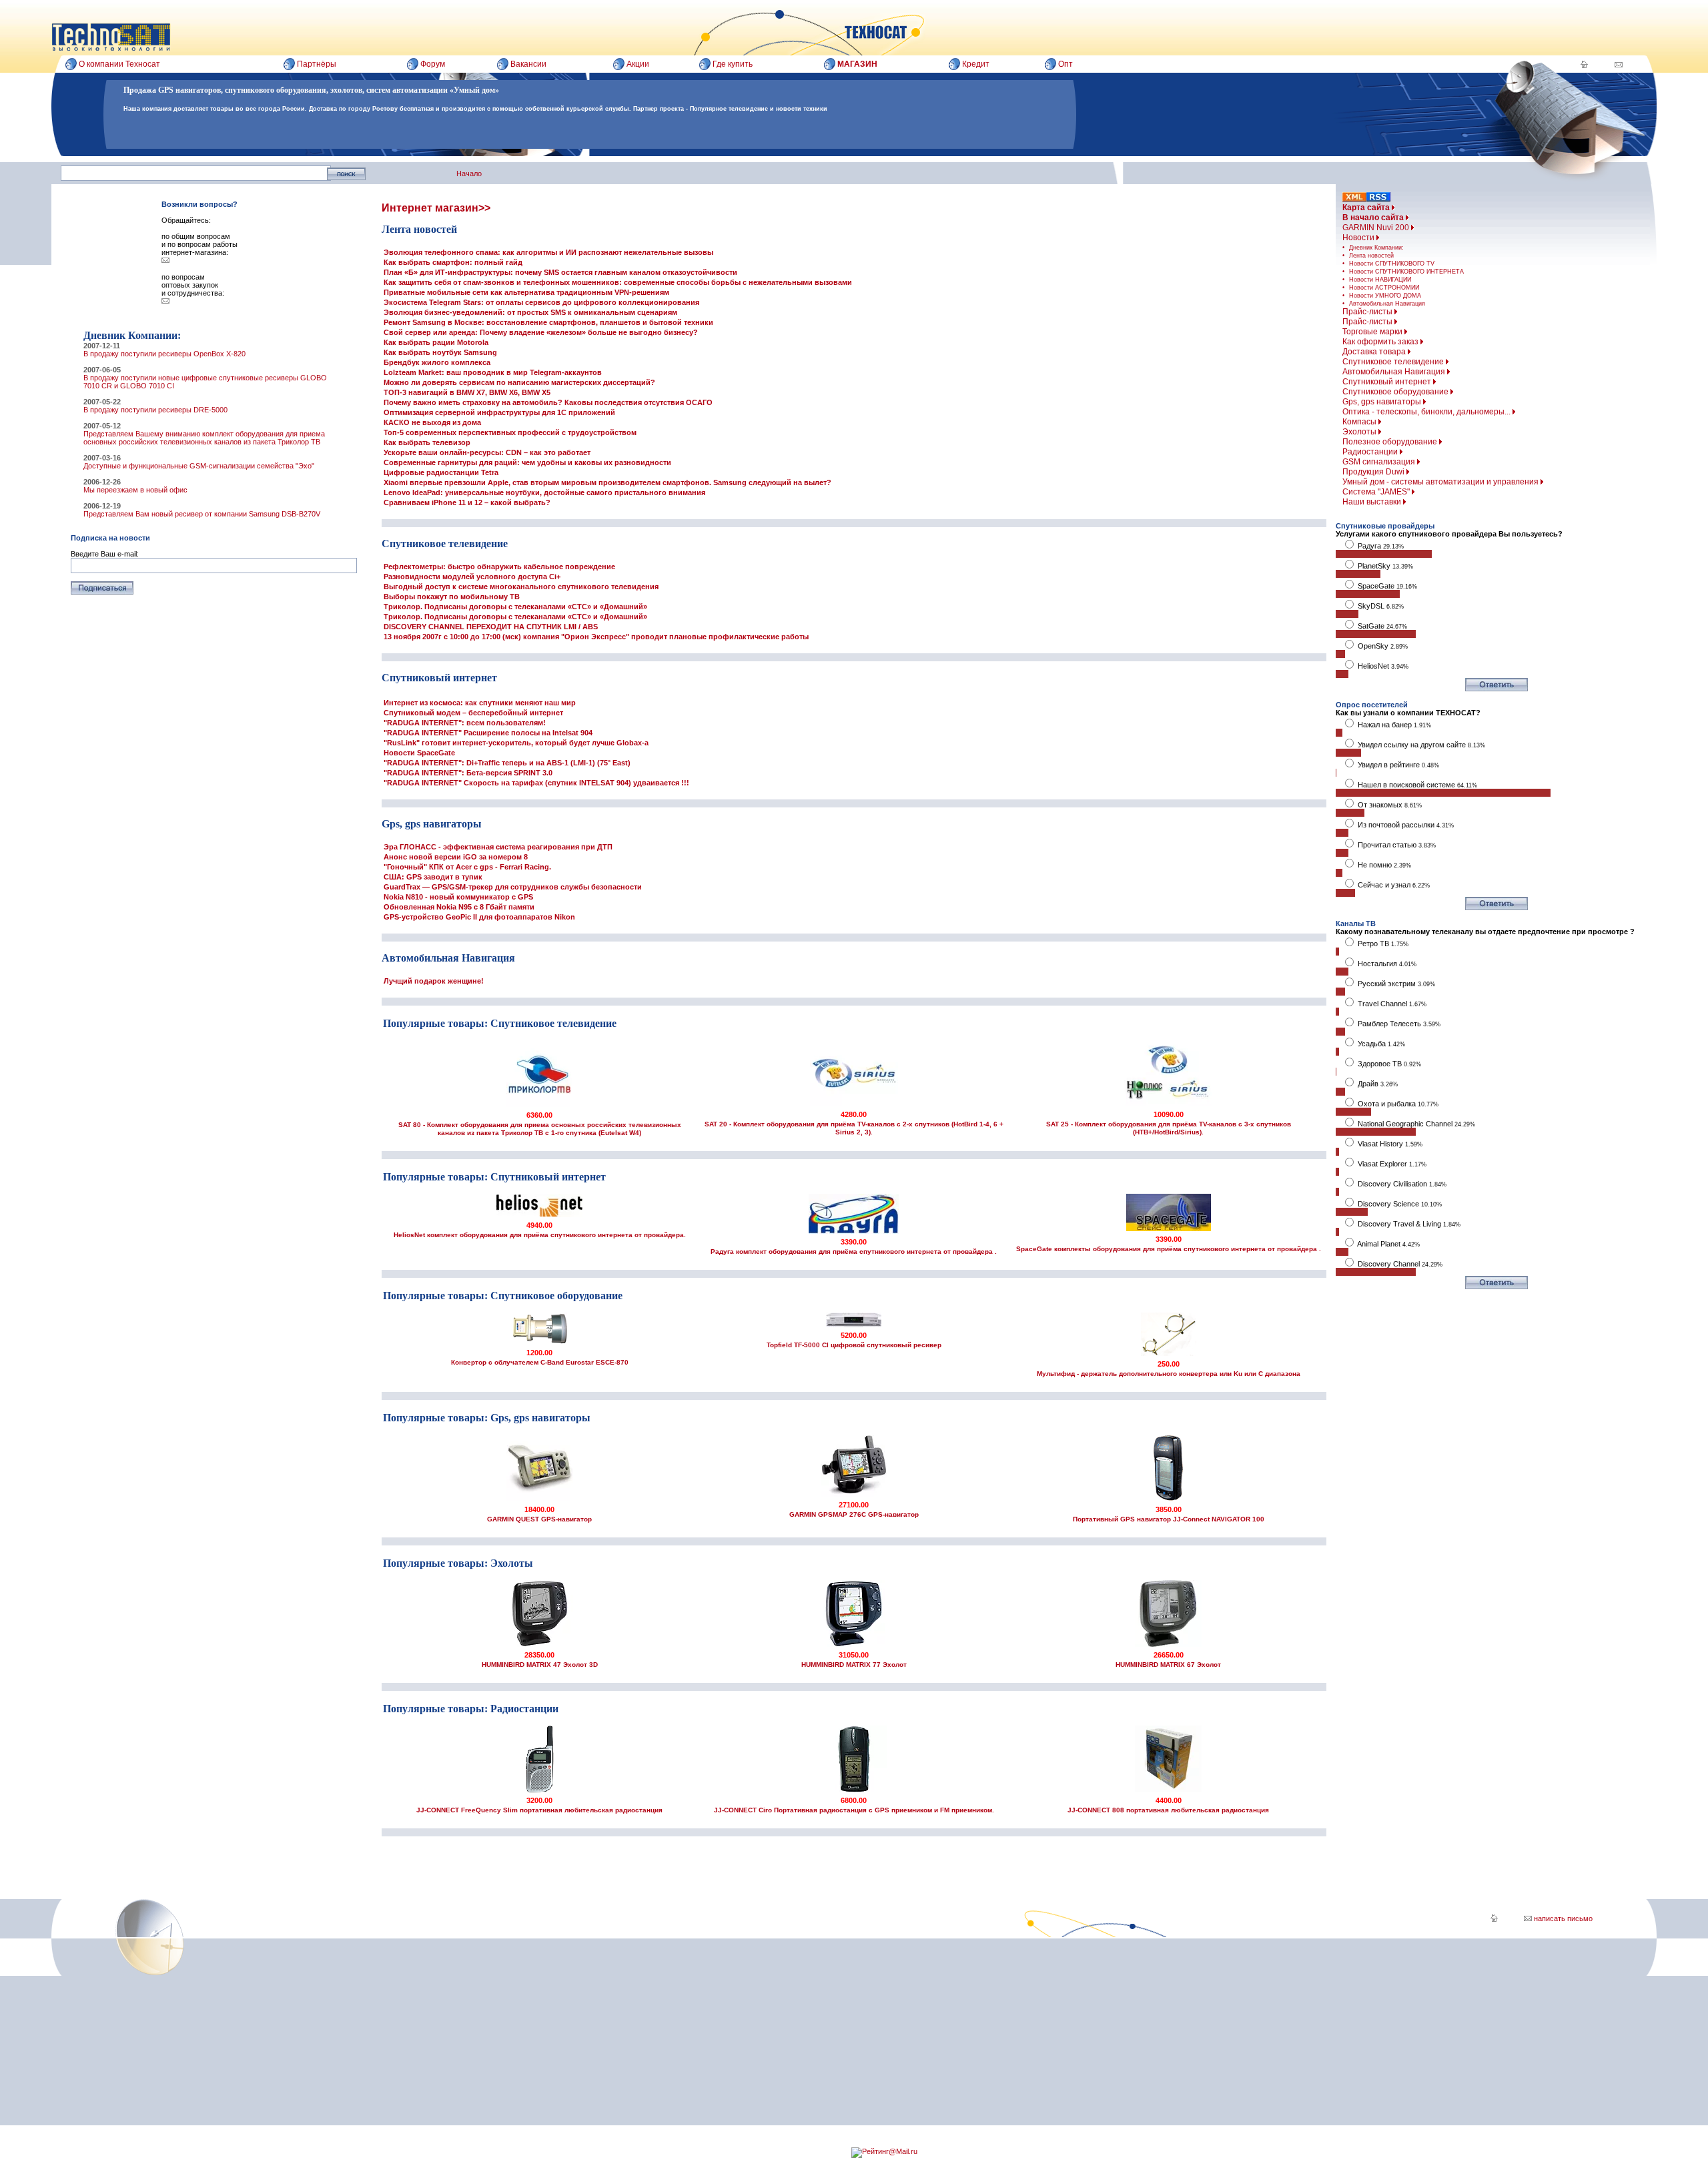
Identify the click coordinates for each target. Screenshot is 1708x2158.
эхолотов (346, 90)
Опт (1065, 64)
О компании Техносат (119, 64)
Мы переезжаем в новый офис (135, 490)
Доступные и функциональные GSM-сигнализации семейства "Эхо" (199, 466)
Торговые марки (1373, 332)
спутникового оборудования (276, 90)
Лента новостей (1371, 256)
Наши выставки (1373, 502)
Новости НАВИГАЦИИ (1380, 280)
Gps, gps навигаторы (1383, 402)
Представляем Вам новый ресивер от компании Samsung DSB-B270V (202, 514)
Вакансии (528, 64)
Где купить (733, 64)
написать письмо (1562, 1918)
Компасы (1360, 422)
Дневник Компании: (1376, 248)
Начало (469, 173)
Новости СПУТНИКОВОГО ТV (1392, 264)
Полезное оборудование (1391, 442)
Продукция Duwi (1374, 472)
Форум (433, 64)
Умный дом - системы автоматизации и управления (1441, 482)
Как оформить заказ (1381, 342)
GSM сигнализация (1380, 462)
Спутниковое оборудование (1396, 392)
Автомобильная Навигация (1387, 304)
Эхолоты (1360, 432)
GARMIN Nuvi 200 (1377, 228)
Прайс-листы (1368, 312)
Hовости (1359, 238)
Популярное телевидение (729, 109)
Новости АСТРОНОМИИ (1384, 288)
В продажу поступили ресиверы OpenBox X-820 (164, 354)
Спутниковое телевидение (1394, 362)
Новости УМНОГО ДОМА (1385, 296)
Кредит (976, 64)
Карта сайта (1367, 208)
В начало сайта (1374, 218)
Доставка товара (1375, 352)
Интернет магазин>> (436, 208)
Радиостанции (1371, 452)
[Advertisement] (773, 2032)
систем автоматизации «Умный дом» (433, 90)
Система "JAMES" (1377, 492)
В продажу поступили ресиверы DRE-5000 (155, 410)
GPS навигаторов (189, 90)
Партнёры (317, 64)
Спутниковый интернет (1388, 382)
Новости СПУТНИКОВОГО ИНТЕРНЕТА (1406, 272)
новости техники (802, 109)
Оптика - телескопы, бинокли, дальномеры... (1427, 412)
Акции (638, 64)
